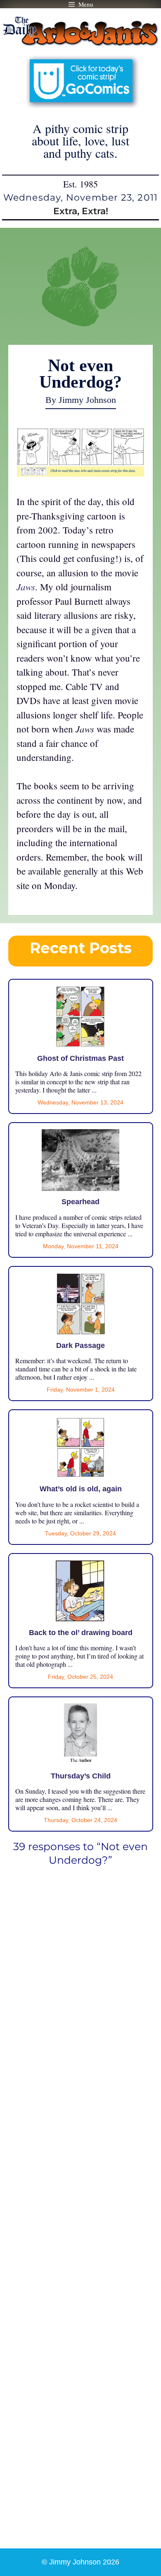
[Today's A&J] (80, 473)
